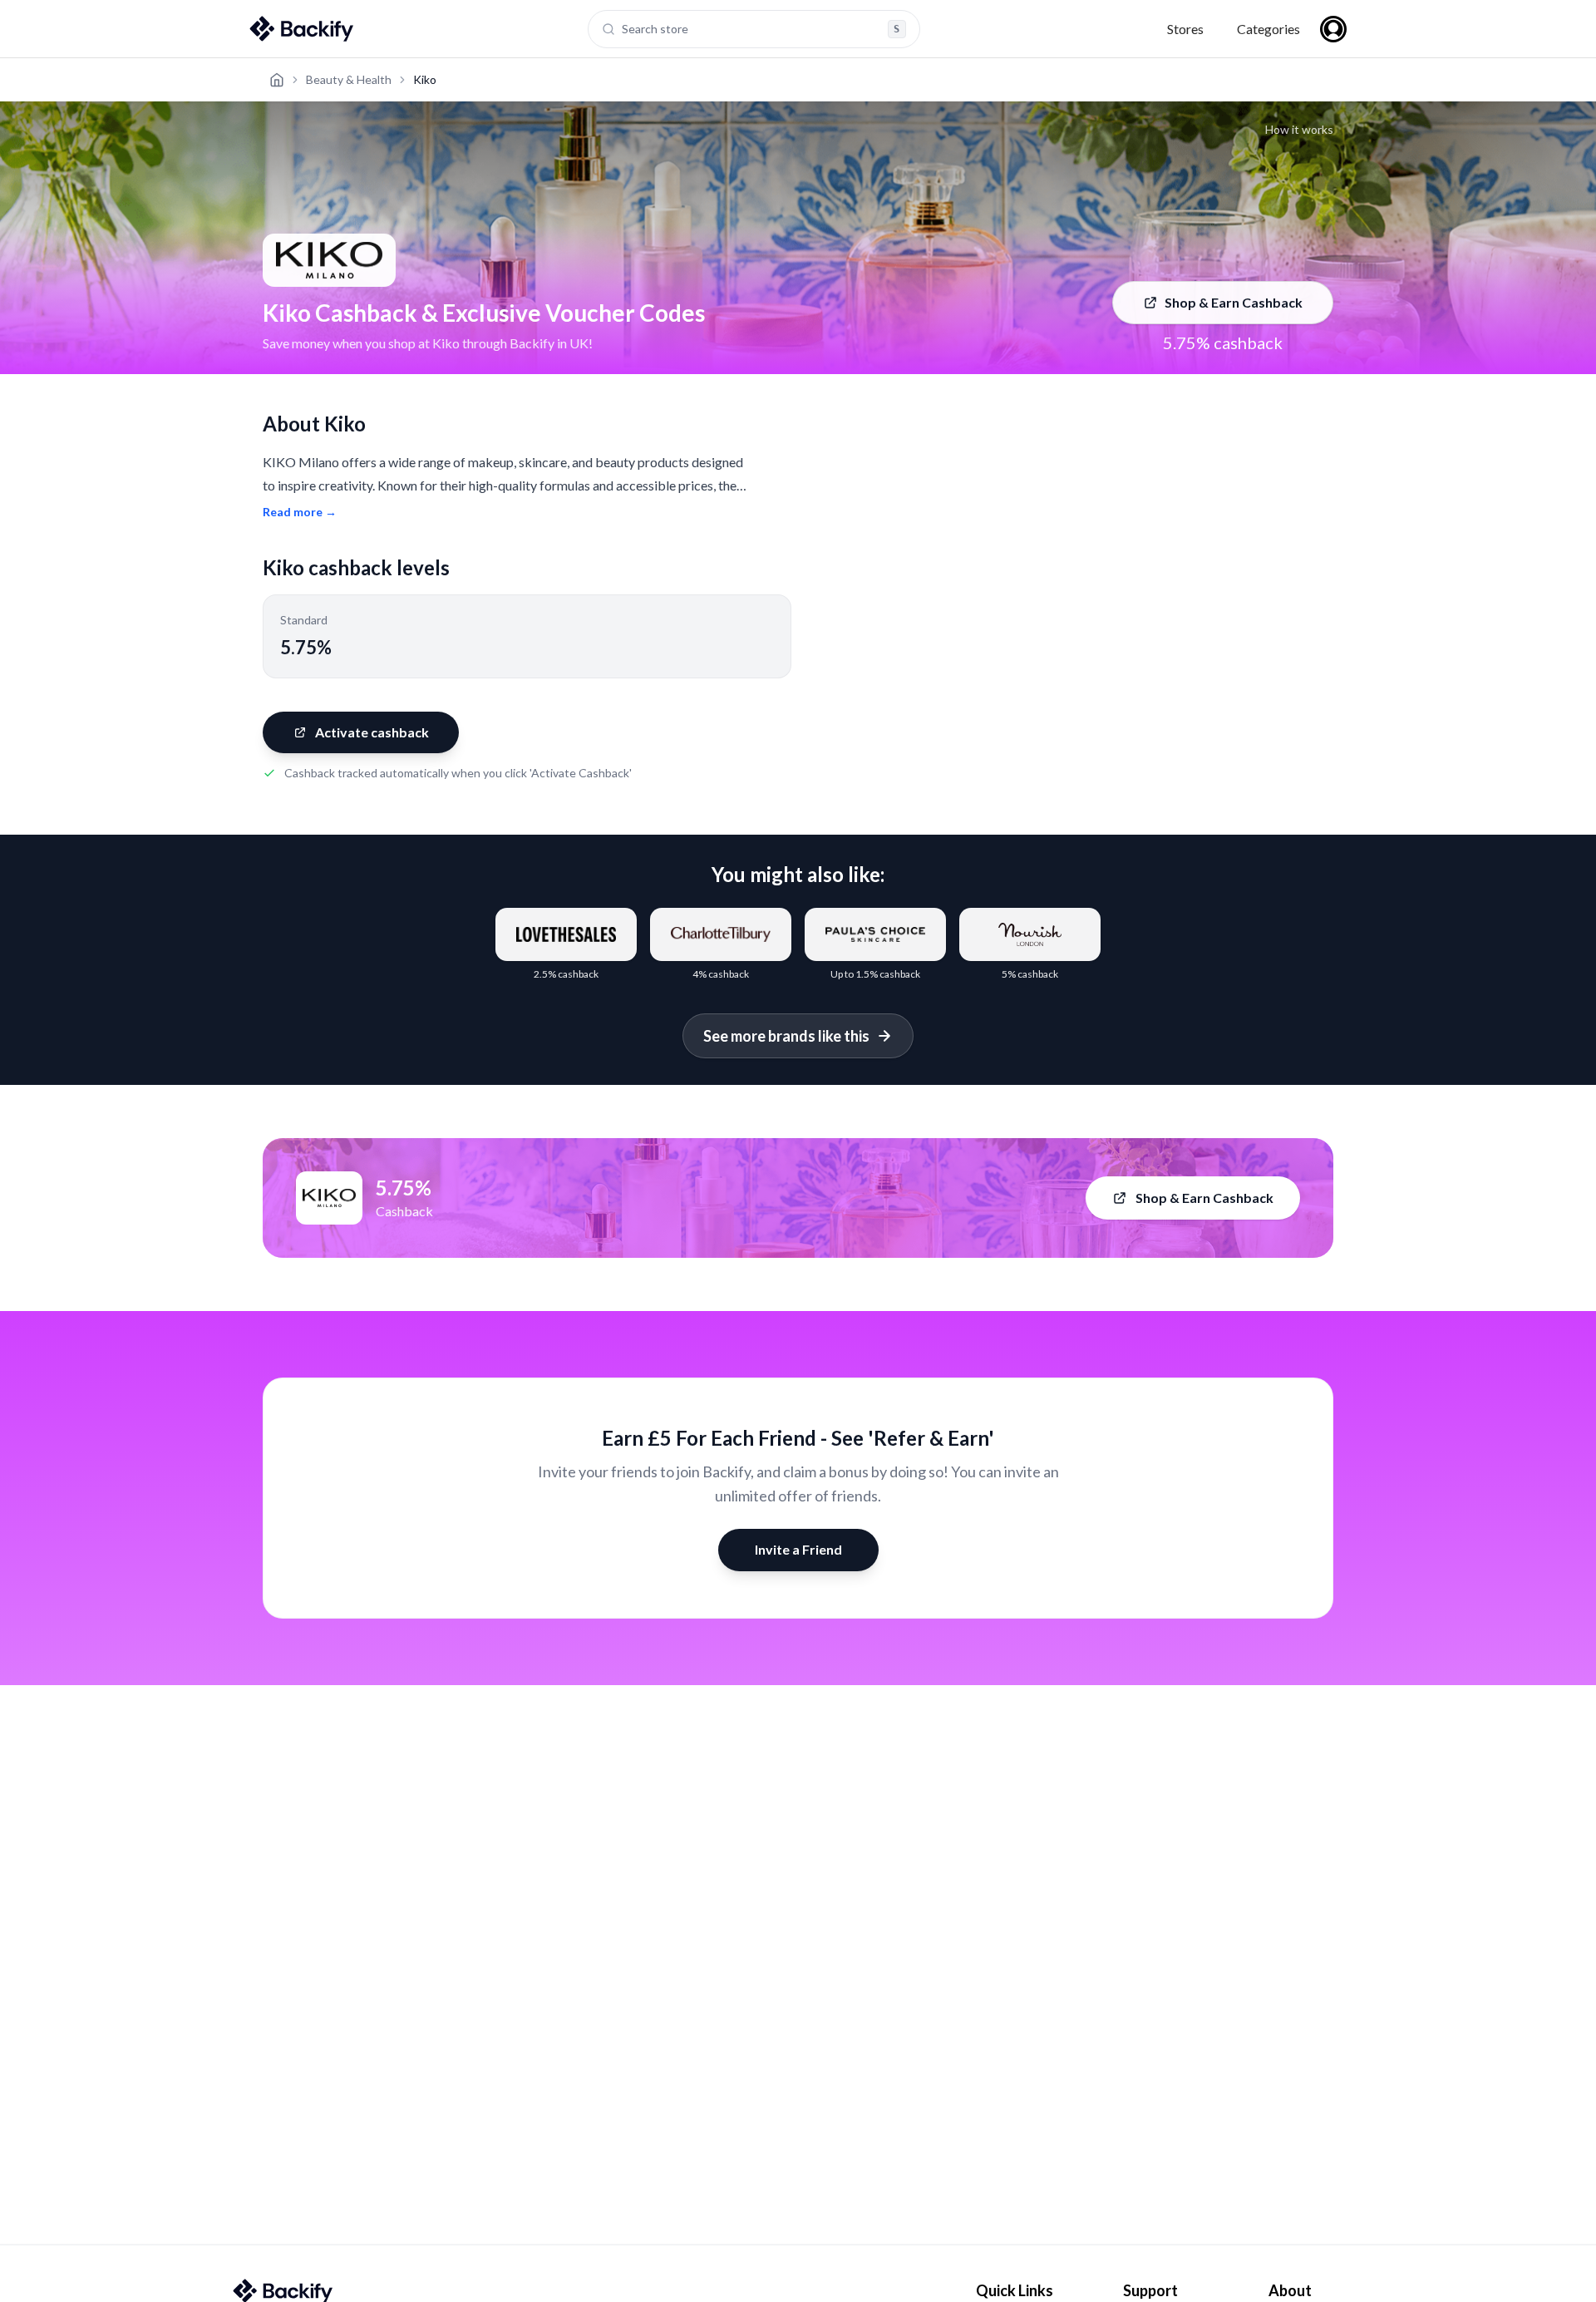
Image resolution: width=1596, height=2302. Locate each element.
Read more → (300, 512)
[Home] (277, 80)
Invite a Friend (798, 1549)
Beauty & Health (349, 79)
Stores (1185, 29)
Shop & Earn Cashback (1234, 302)
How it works (1299, 129)
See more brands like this (786, 1036)
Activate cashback (372, 732)
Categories (1268, 29)
